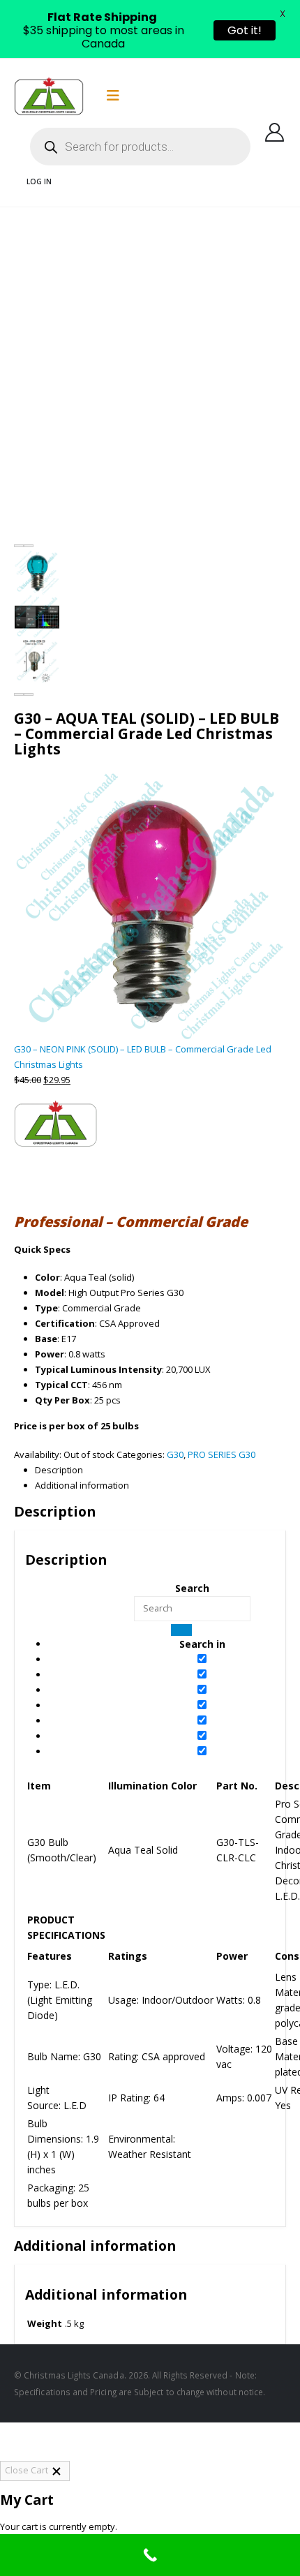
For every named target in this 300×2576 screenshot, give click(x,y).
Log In (39, 181)
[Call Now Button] (150, 2555)
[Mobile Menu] (113, 96)
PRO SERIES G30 (222, 1454)
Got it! (245, 30)
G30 (175, 1454)
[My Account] (275, 132)
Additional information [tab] (95, 2246)
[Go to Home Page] (19, 222)
